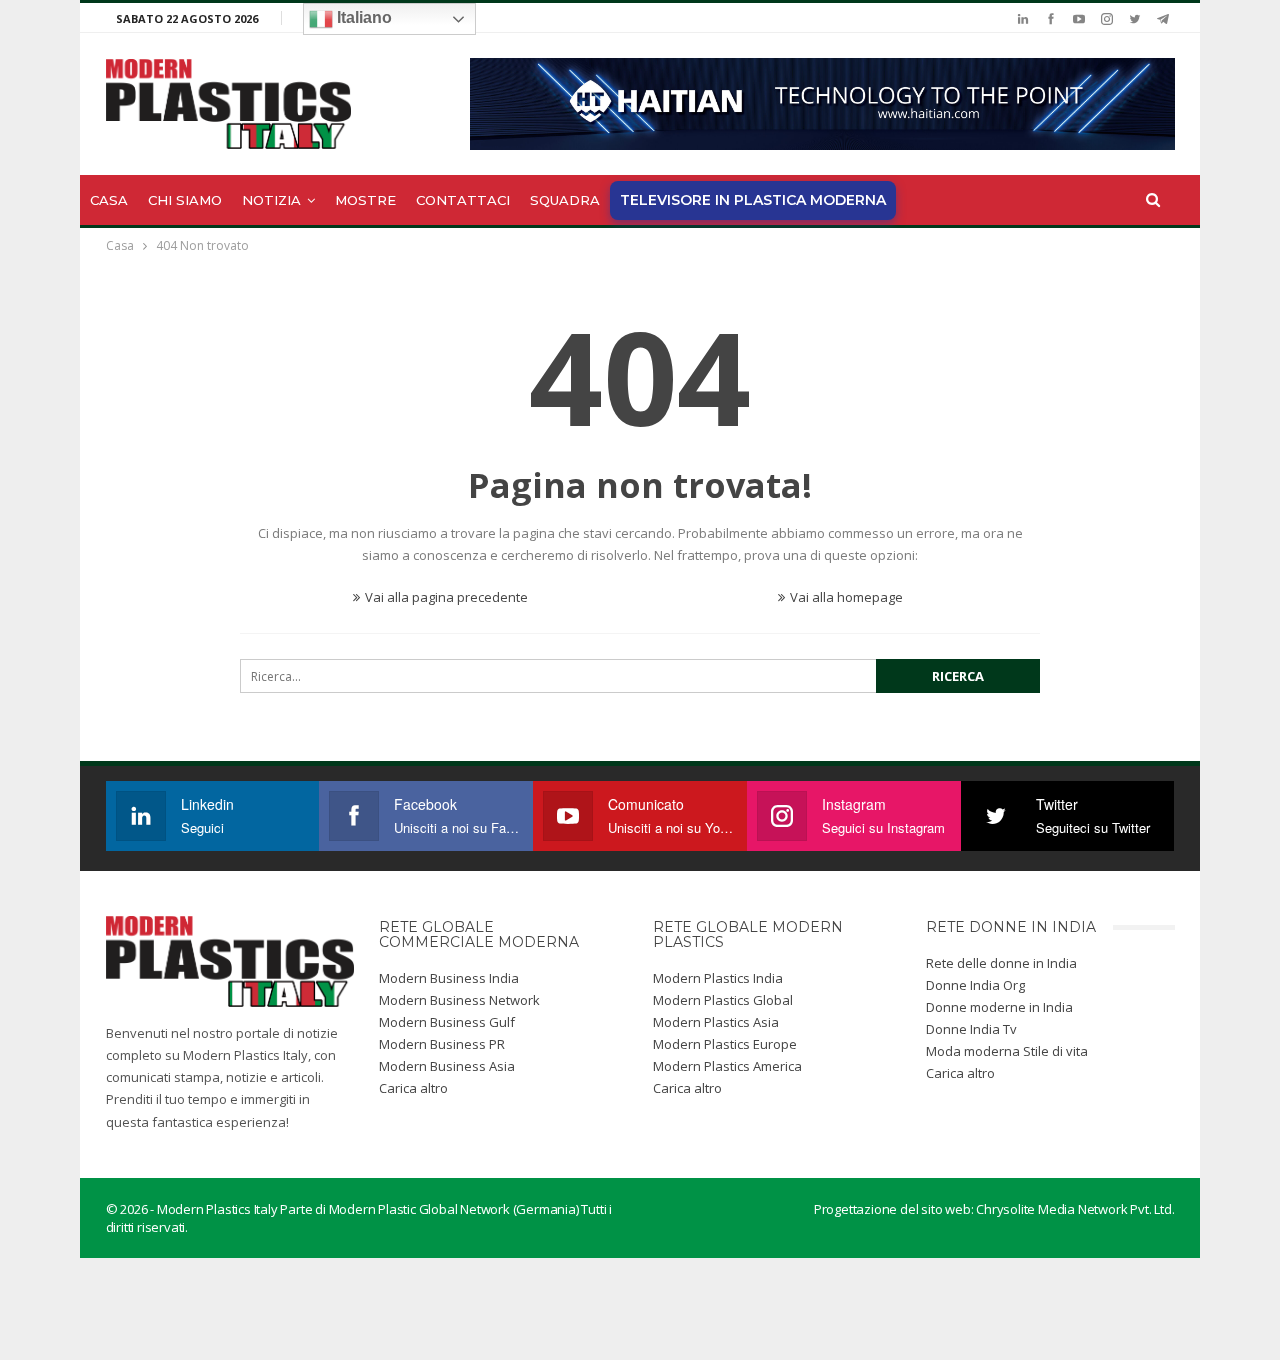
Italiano (362, 17)
